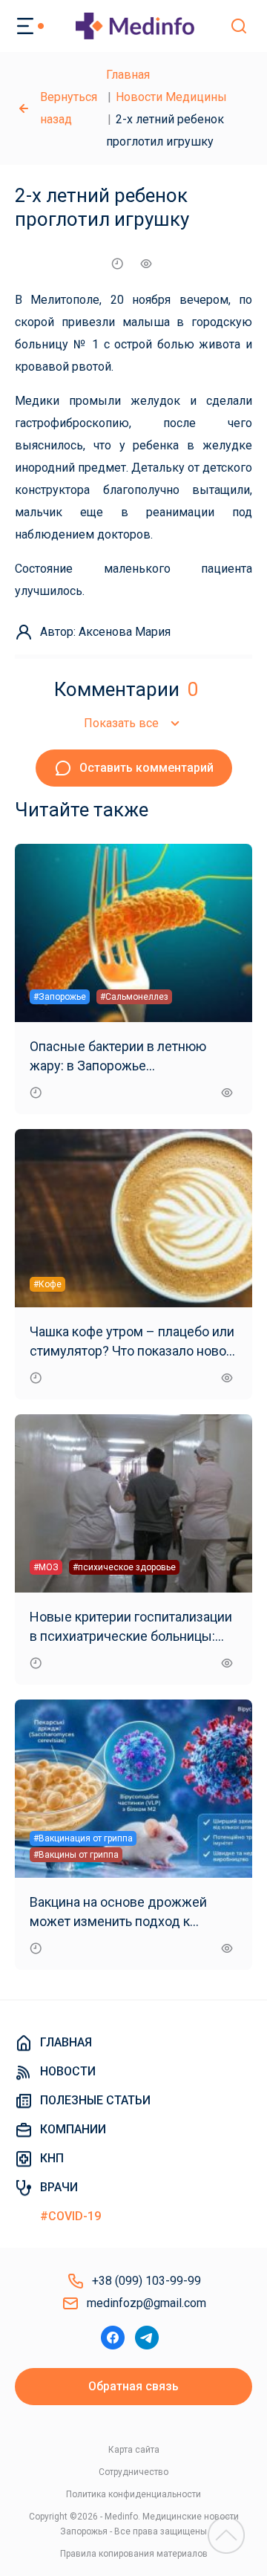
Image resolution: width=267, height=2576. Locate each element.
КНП (52, 2158)
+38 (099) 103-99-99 (146, 2281)
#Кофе (47, 1284)
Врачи (59, 2187)
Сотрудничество (133, 2472)
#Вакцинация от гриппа (83, 1838)
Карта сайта (134, 2450)
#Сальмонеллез (134, 997)
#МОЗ (46, 1567)
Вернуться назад (69, 108)
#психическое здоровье (124, 1567)
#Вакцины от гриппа (76, 1855)
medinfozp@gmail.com (146, 2303)
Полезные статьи (95, 2100)
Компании (73, 2129)
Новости (68, 2071)
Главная (128, 75)
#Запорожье (60, 997)
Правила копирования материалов (134, 2554)
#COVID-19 (70, 2216)
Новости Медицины (171, 97)
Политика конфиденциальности (133, 2494)
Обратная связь (133, 2386)
